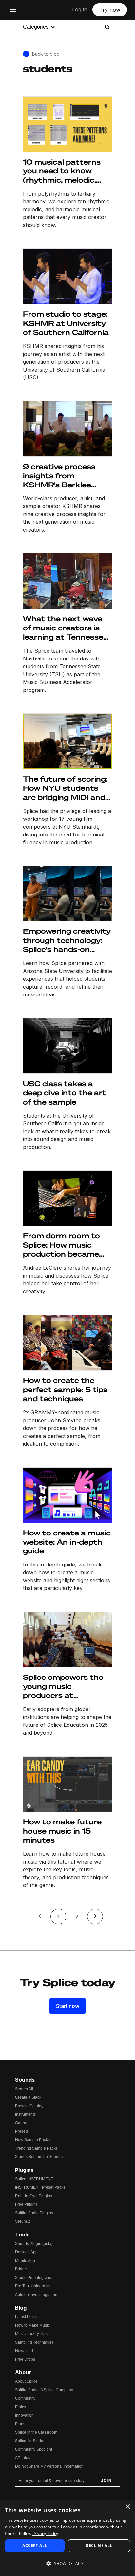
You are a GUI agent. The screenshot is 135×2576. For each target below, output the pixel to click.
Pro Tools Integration (33, 2286)
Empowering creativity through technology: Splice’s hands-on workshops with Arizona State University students (67, 940)
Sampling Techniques (34, 2342)
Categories (36, 27)
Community (25, 2398)
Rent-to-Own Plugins (34, 2196)
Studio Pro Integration (34, 2278)
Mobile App (25, 2261)
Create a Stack (28, 2097)
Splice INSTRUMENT (34, 2179)
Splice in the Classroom (36, 2432)
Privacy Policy (45, 2533)
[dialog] (67, 2538)
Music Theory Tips (31, 2334)
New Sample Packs (32, 2140)
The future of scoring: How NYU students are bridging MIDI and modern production (65, 788)
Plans (20, 2424)
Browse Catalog (29, 2106)
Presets (22, 2131)
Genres (22, 2123)
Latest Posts (26, 2317)
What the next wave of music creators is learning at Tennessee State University (65, 628)
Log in (80, 9)
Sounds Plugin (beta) (34, 2244)
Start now (68, 2006)
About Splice (26, 2381)
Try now (110, 10)
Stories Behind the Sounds (39, 2157)
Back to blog (46, 54)
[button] (67, 2564)
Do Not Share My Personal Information (49, 2466)
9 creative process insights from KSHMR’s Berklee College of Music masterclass (59, 476)
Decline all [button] (99, 2545)
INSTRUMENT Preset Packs (40, 2187)
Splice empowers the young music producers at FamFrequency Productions (63, 1686)
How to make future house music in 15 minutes (62, 1831)
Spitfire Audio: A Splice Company (44, 2390)
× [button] (128, 2507)
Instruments (25, 2114)
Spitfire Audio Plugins (34, 2213)
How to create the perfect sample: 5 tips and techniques (65, 1389)
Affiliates (23, 2458)
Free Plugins (26, 2204)
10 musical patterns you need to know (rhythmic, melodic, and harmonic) (62, 171)
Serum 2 (23, 2221)
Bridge (21, 2269)
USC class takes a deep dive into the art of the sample (65, 1093)
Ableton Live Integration (36, 2295)
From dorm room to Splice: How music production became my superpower (61, 1245)
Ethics (20, 2407)
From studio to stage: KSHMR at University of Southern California (66, 323)
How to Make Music (32, 2325)
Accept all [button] (35, 2545)
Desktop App (26, 2252)
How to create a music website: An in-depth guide (67, 1542)
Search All (24, 2089)
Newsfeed (24, 2351)
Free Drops (25, 2359)
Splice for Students (32, 2441)
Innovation (24, 2415)
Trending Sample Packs (36, 2148)
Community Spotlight (34, 2449)
